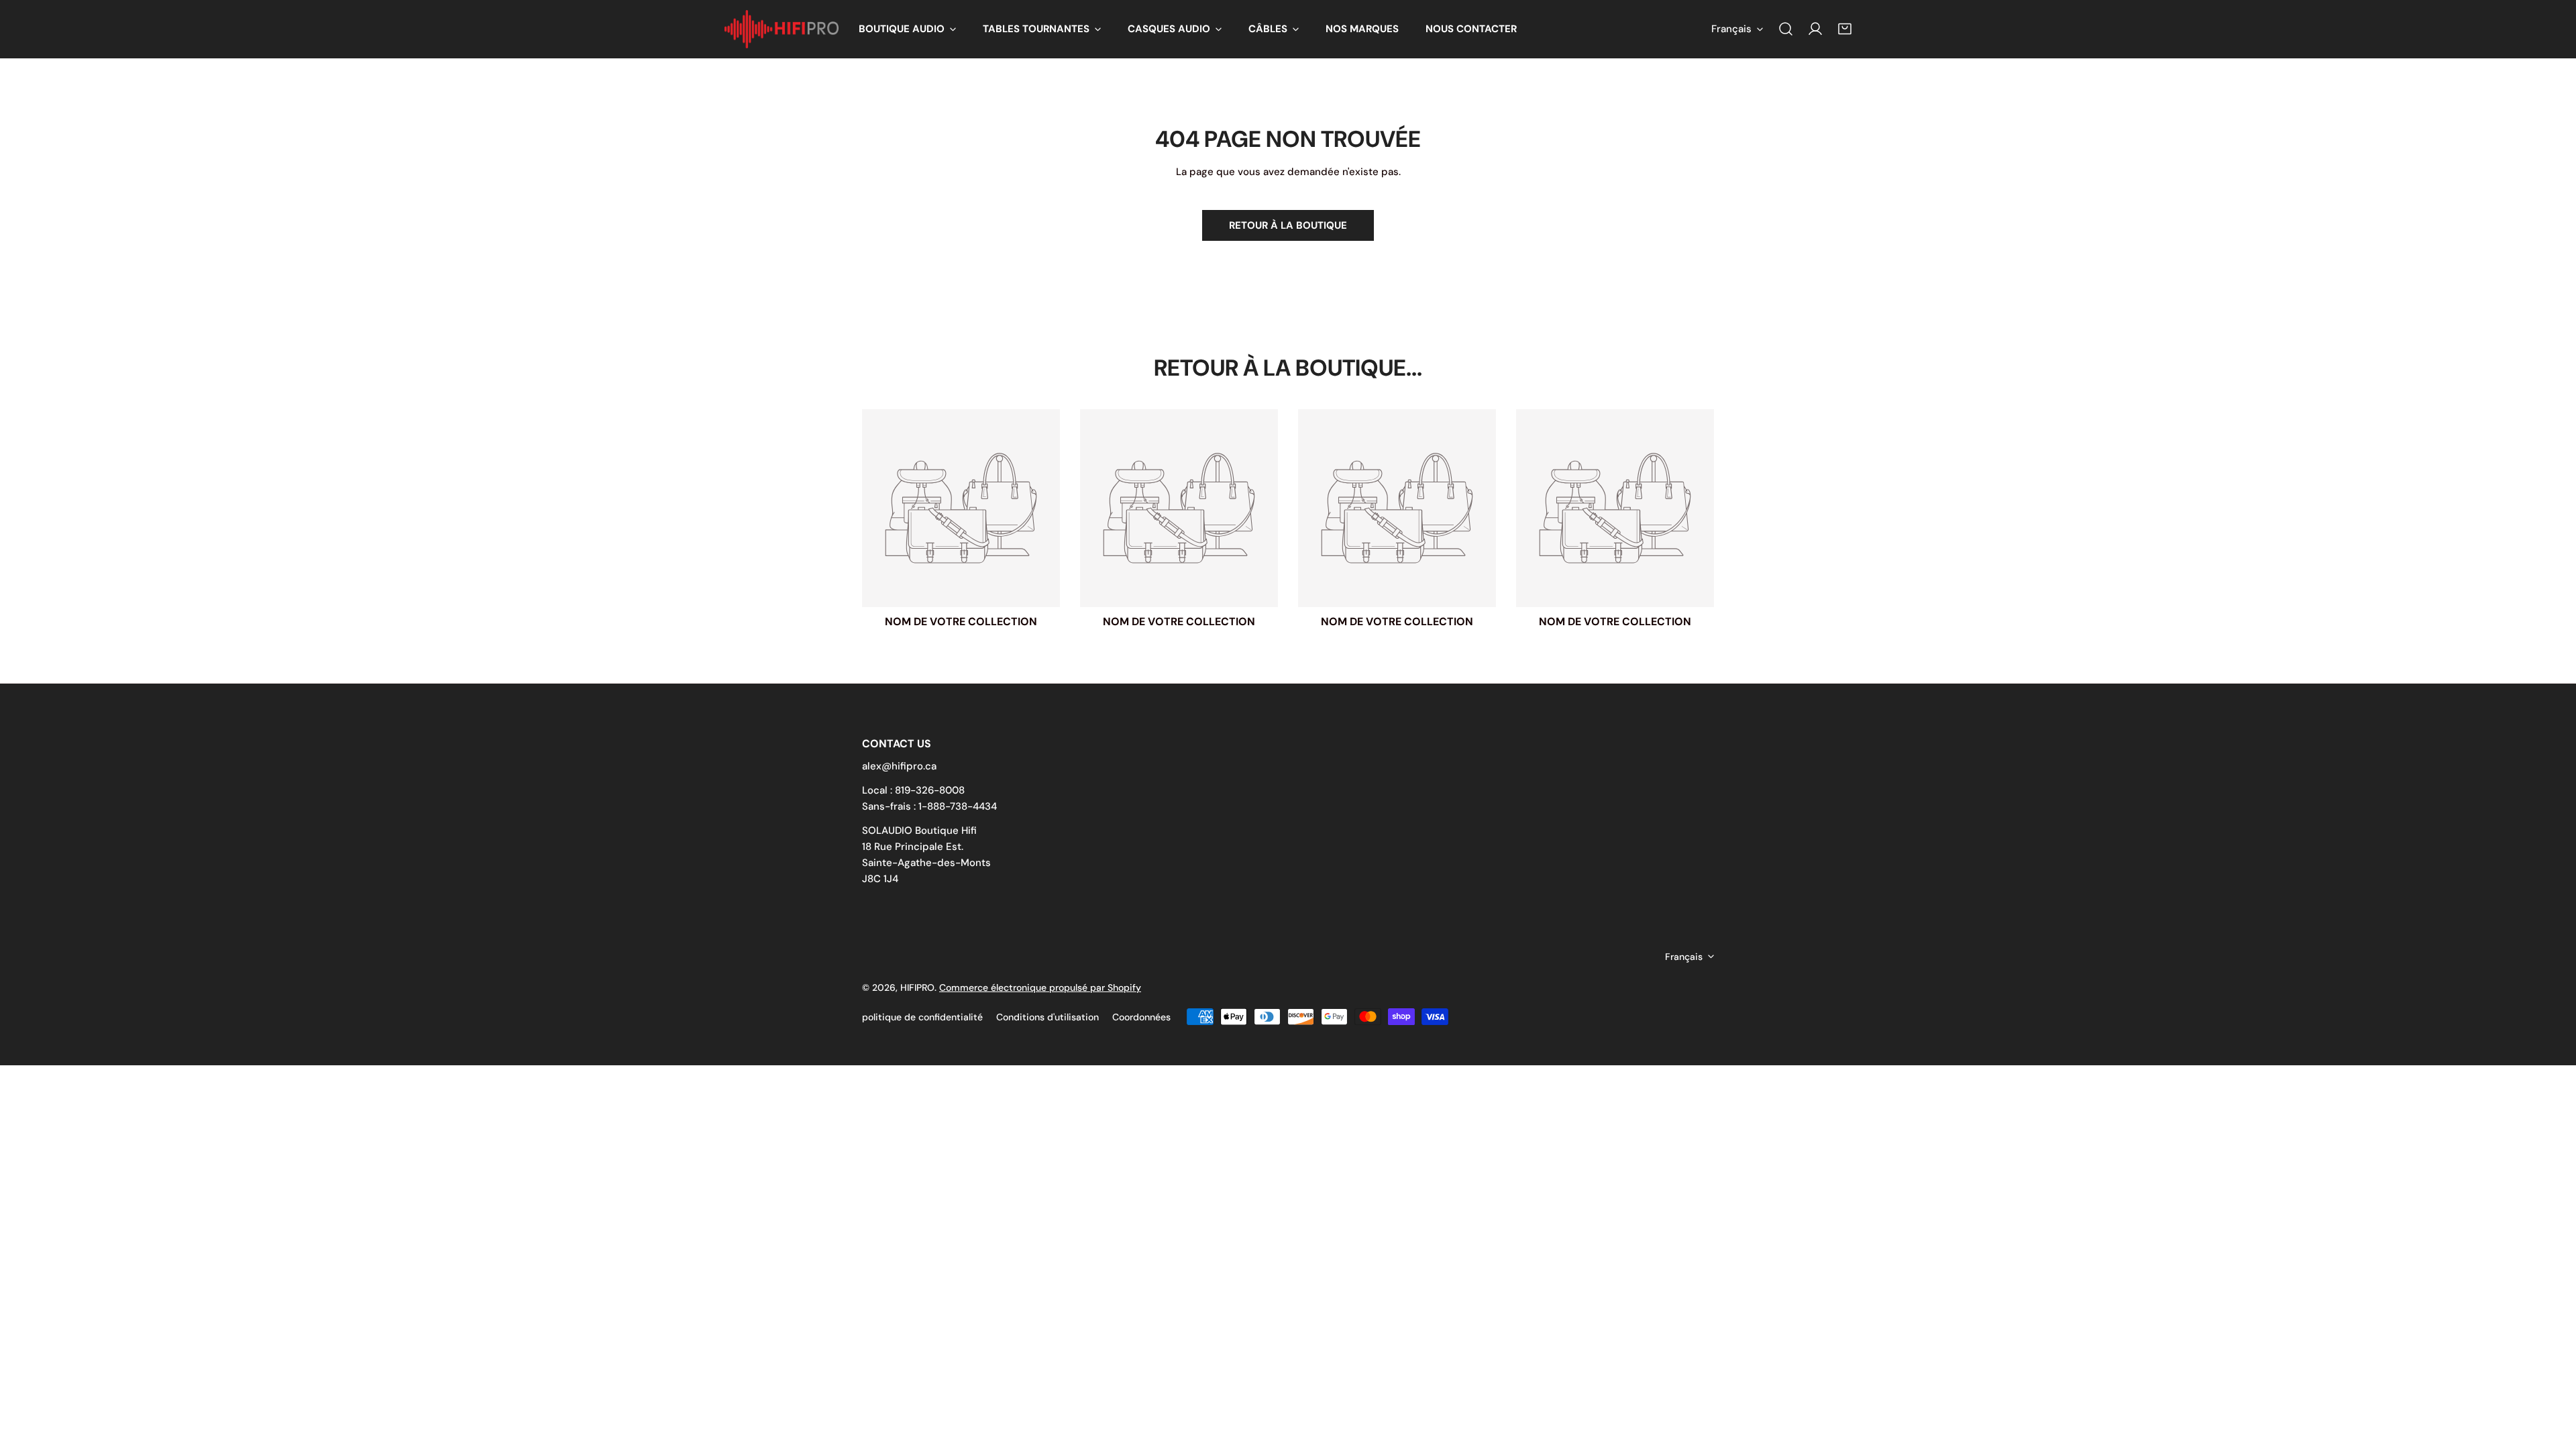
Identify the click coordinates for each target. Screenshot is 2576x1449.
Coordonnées (1141, 1017)
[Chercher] (1786, 29)
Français (1731, 29)
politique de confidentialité (922, 1017)
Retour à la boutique (1288, 225)
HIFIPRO (917, 987)
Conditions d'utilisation (1048, 1017)
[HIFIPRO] (782, 29)
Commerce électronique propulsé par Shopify (1040, 987)
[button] (907, 29)
